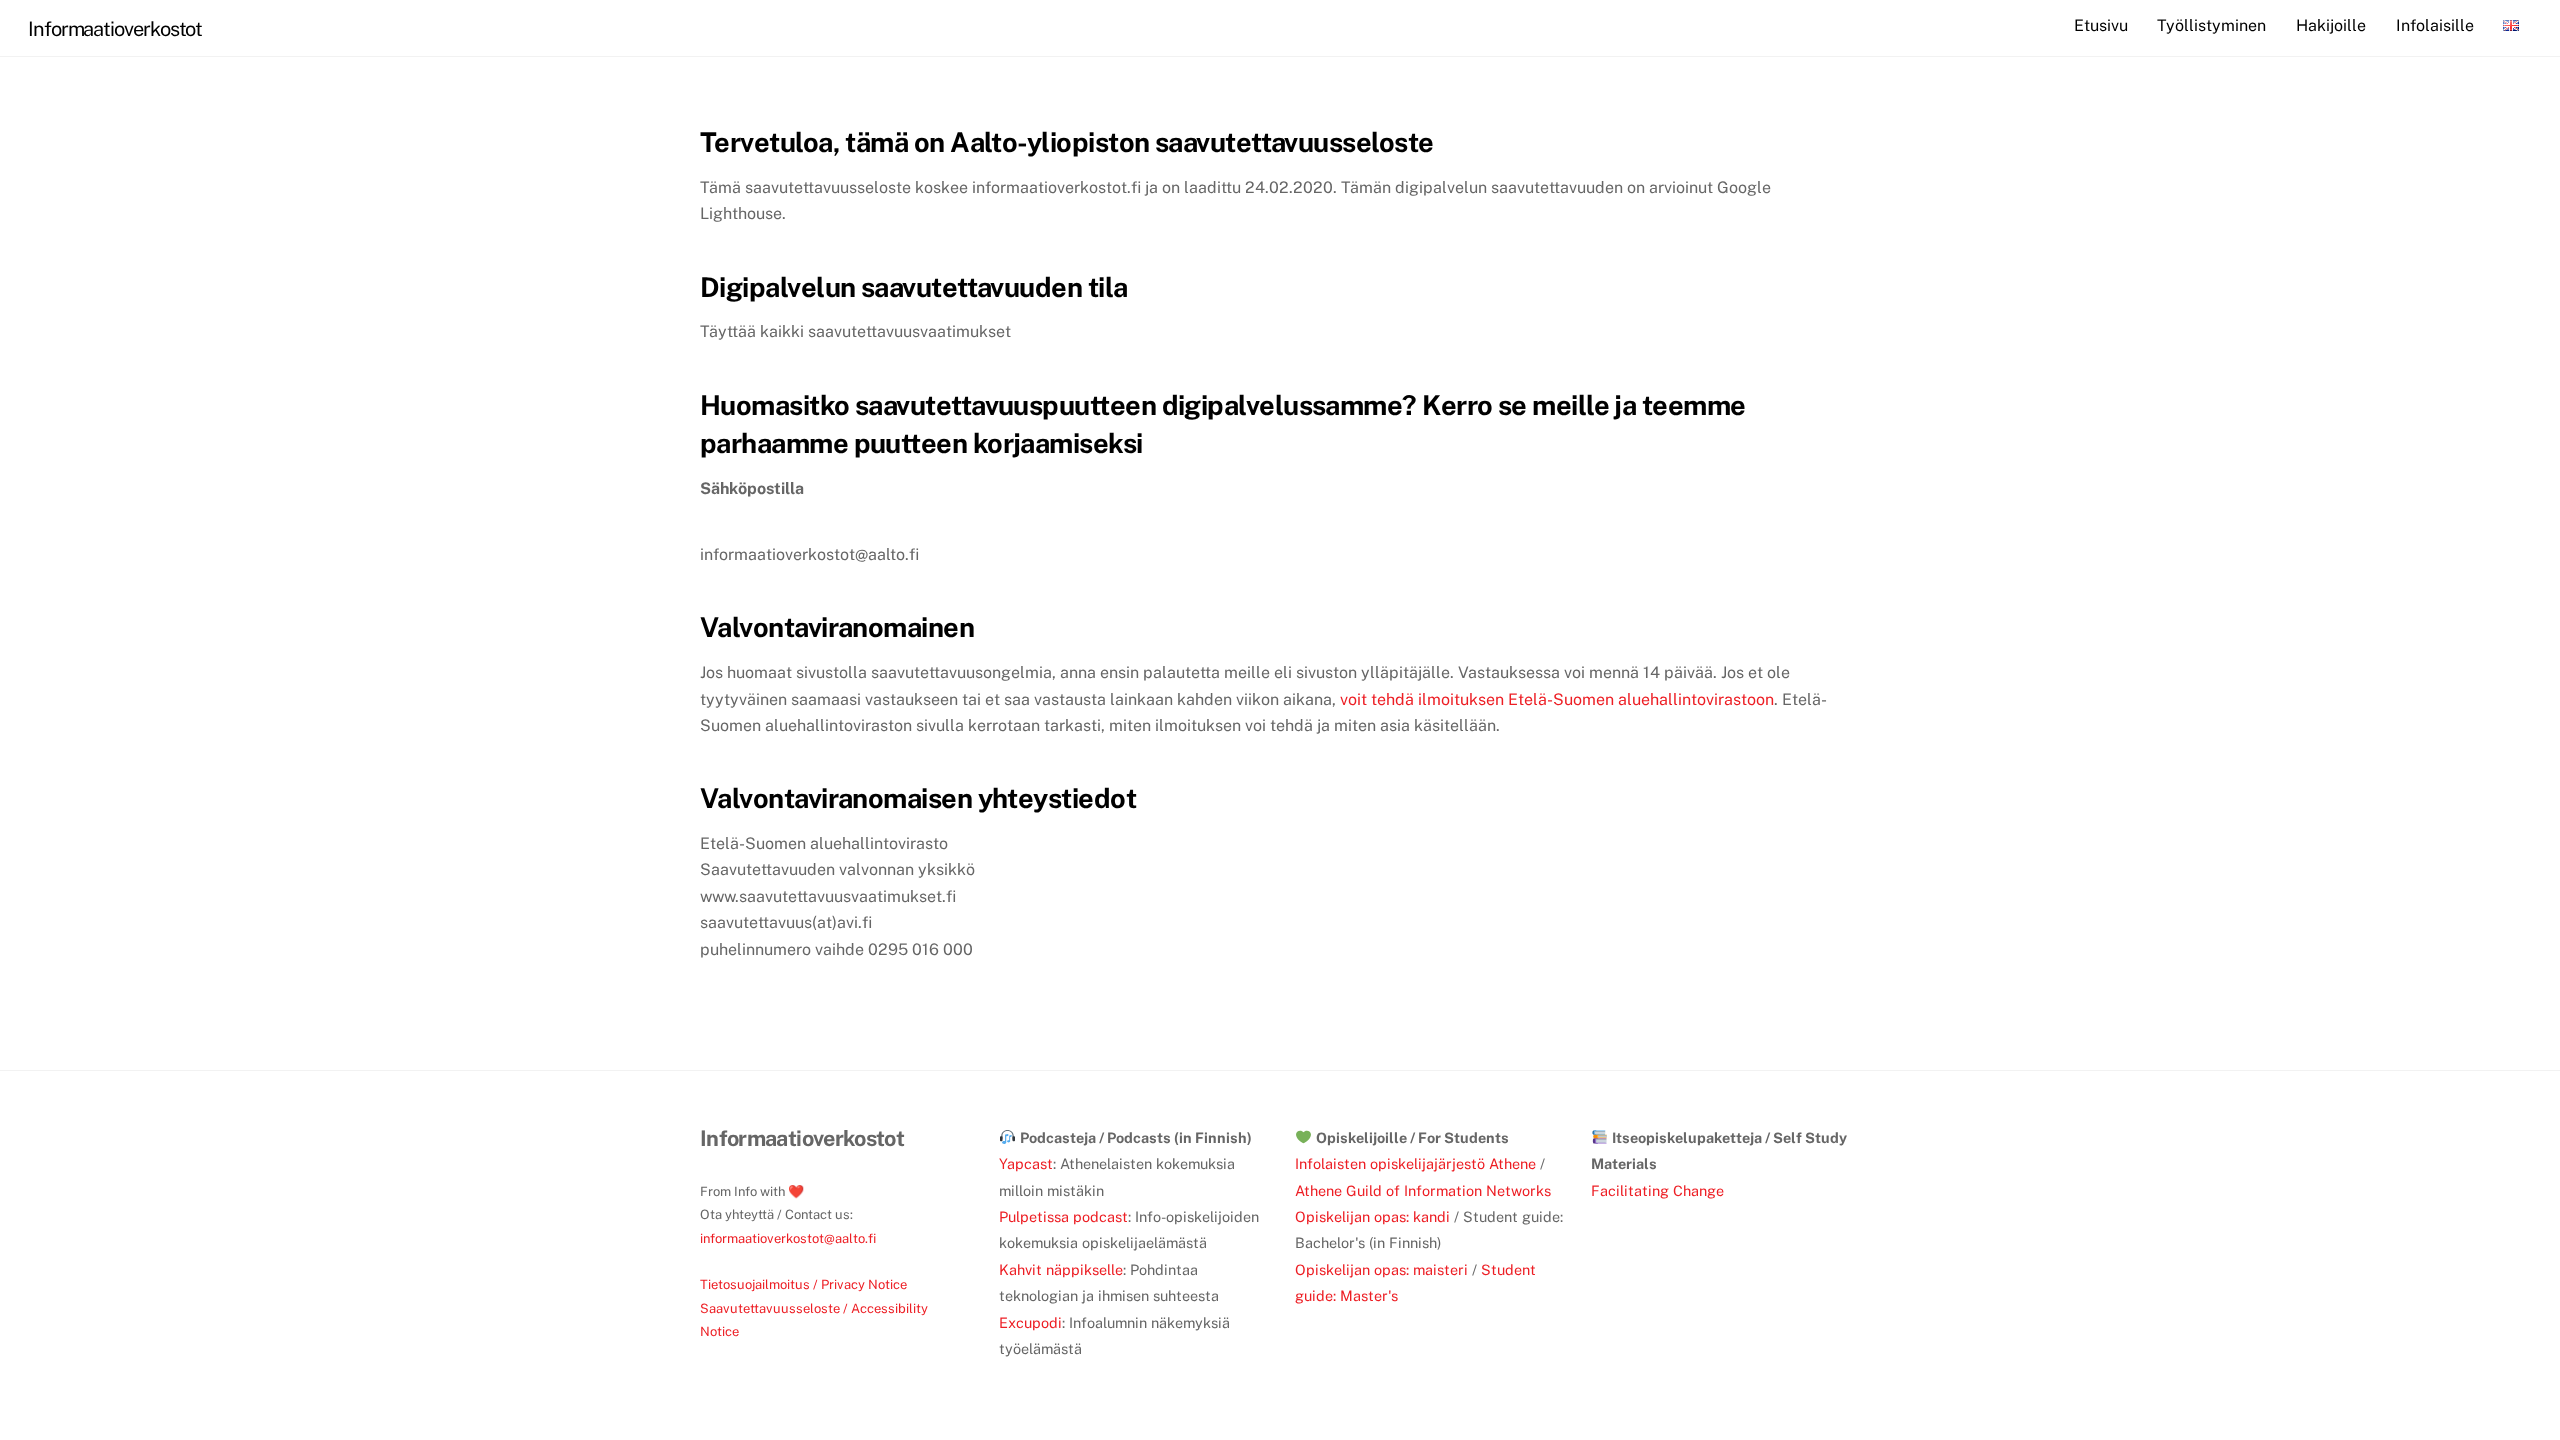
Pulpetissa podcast (1063, 1216)
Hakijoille (2331, 25)
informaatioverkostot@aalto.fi (788, 1238)
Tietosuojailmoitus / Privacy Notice (803, 1284)
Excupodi (1030, 1322)
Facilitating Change (1657, 1190)
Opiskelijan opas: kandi (1372, 1216)
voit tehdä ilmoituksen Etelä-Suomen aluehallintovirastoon (1555, 699)
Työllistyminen (2211, 25)
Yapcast (1026, 1163)
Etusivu (2101, 25)
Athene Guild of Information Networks (1423, 1190)
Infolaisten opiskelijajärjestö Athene (1415, 1163)
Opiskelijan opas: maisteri (1381, 1269)
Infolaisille (2435, 25)
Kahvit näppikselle (1061, 1269)
